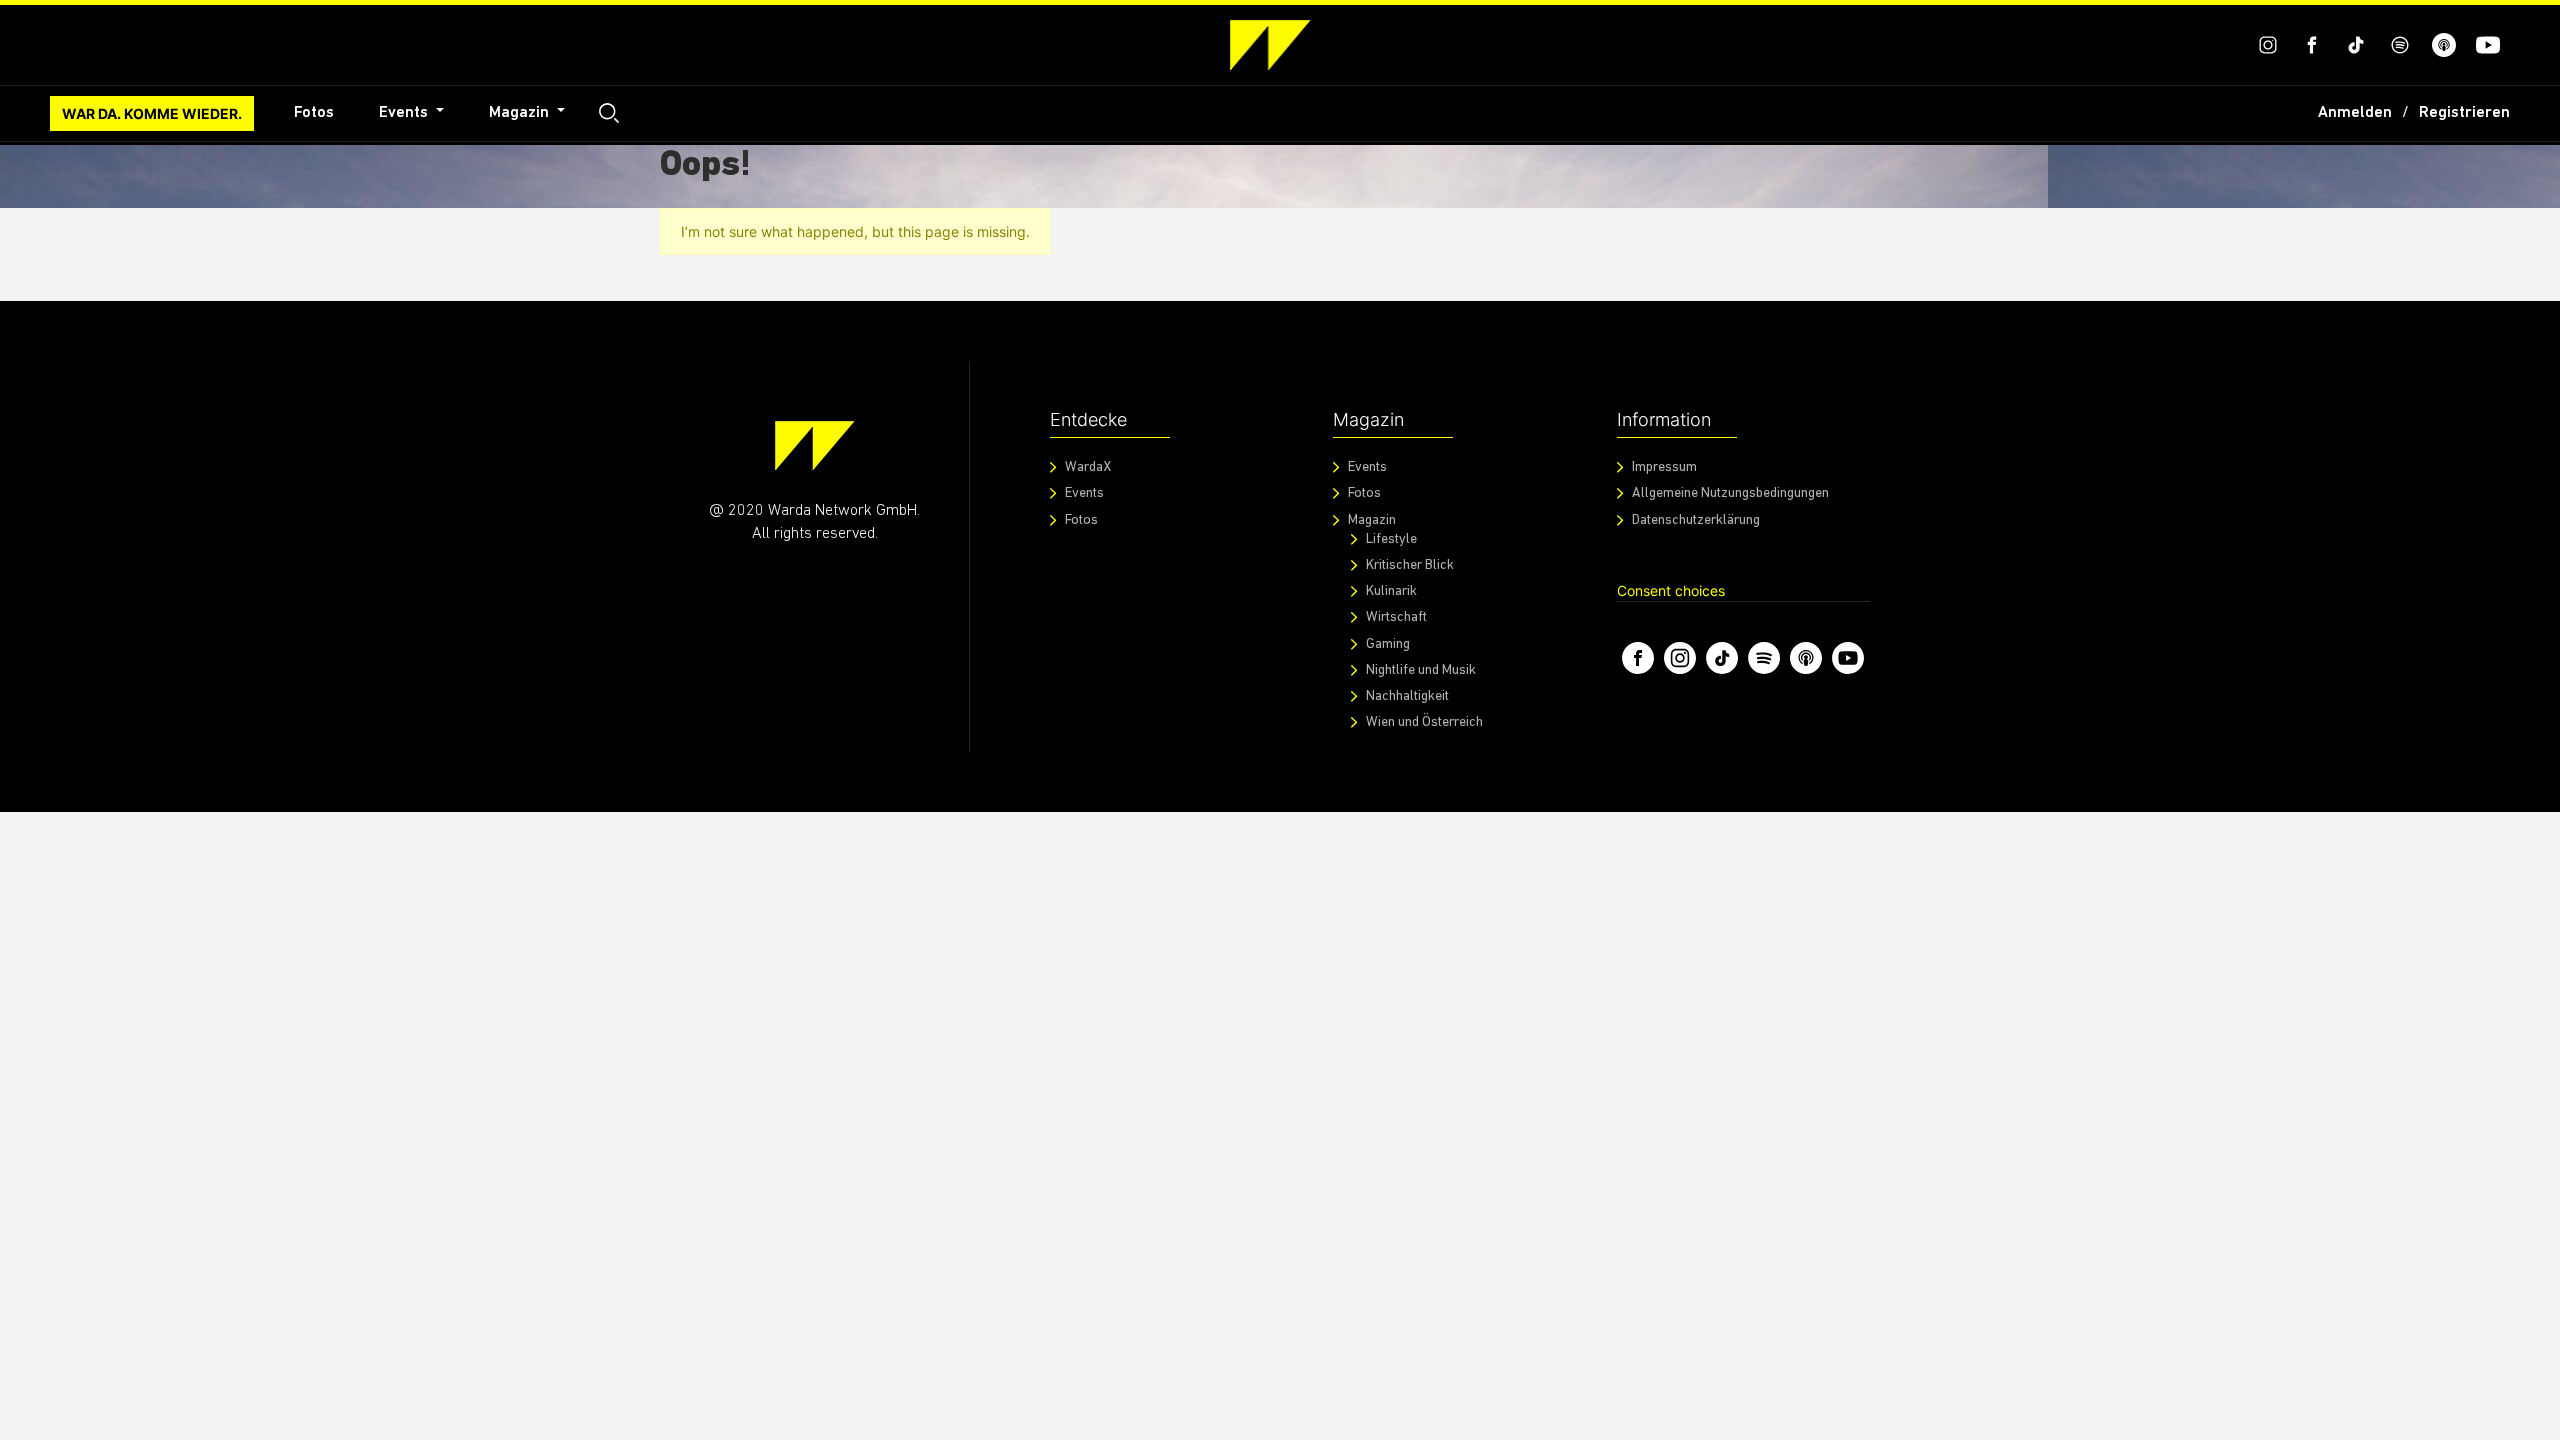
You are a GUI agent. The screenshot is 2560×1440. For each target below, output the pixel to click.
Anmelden (2355, 113)
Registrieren (2464, 113)
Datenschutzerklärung (1696, 520)
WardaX (1088, 467)
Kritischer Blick (1410, 565)
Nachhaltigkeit (1407, 696)
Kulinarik (1391, 591)
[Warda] (814, 445)
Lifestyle (1391, 539)
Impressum (1664, 467)
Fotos (314, 113)
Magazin (521, 113)
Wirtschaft (1396, 617)
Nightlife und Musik (1421, 670)
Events (405, 113)
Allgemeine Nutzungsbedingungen (1730, 493)
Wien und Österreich (1424, 722)
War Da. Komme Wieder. (152, 113)
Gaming (1388, 644)
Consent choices (1671, 590)
